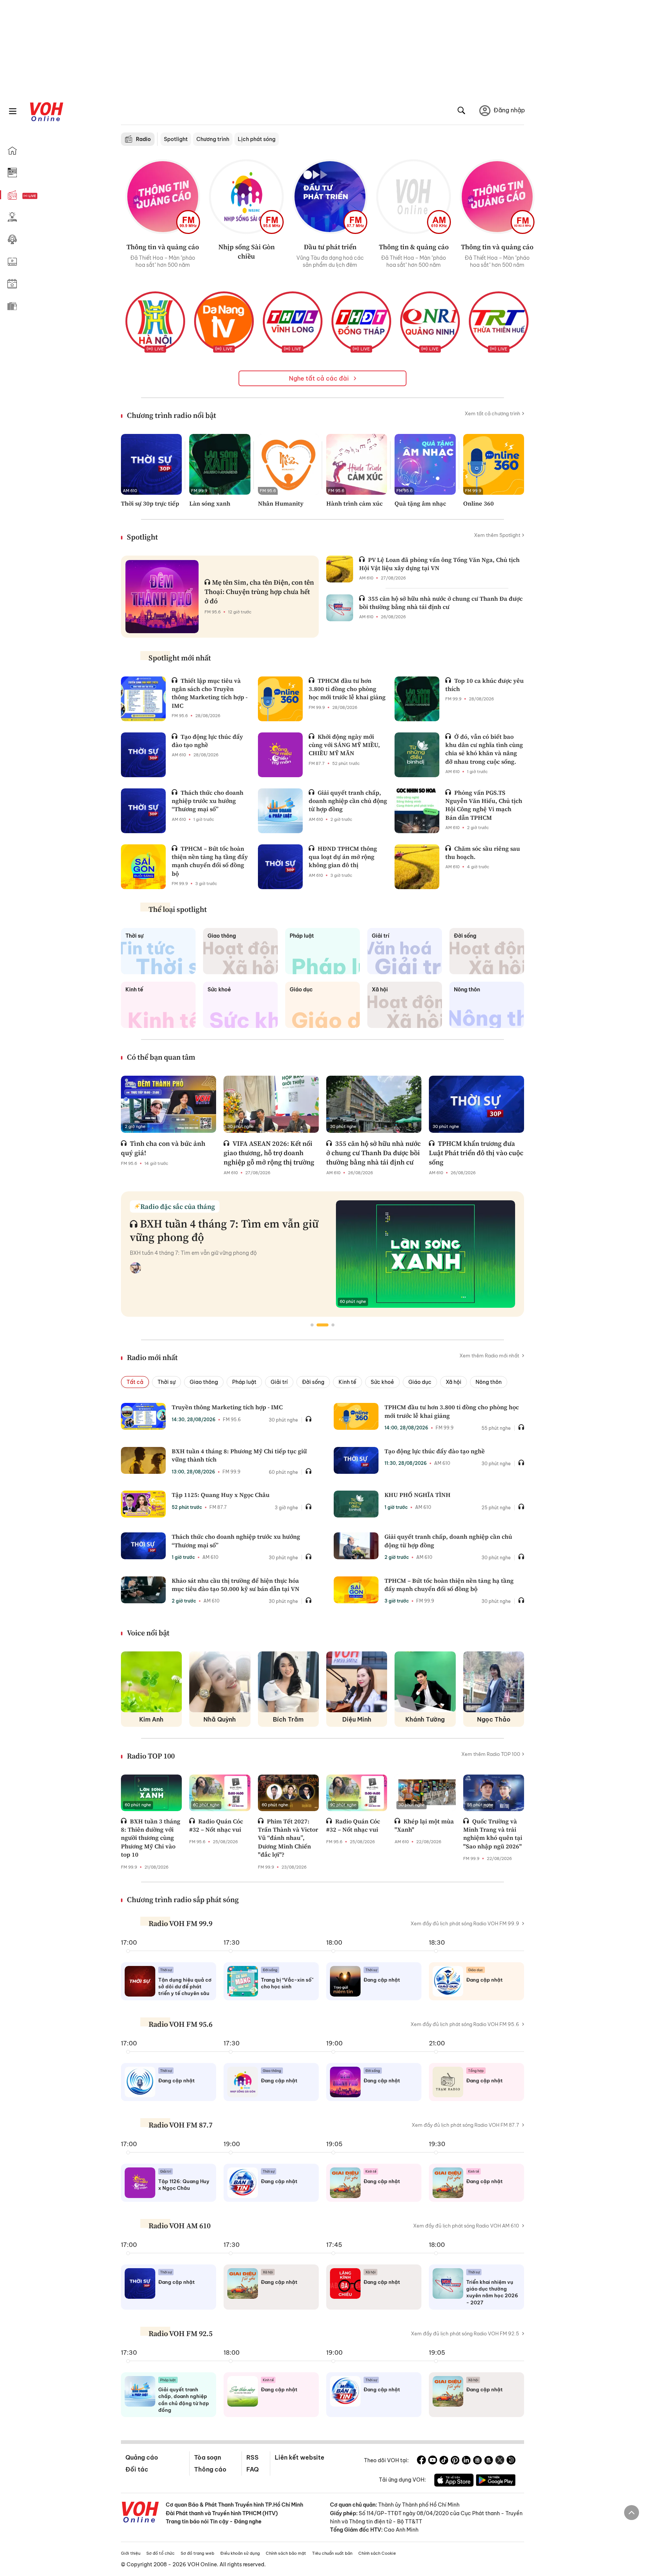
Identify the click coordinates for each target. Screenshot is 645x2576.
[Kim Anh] (151, 1682)
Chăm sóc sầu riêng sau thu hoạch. (483, 853)
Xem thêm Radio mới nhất (490, 1356)
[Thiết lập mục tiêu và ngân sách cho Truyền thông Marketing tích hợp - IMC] (143, 699)
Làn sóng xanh (210, 503)
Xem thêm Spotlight (497, 535)
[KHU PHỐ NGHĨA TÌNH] (356, 1504)
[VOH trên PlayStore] (496, 2481)
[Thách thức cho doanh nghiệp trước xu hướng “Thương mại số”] (143, 811)
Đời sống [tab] (313, 1382)
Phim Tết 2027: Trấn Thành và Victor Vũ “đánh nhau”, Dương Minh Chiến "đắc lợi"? (288, 1838)
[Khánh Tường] (425, 1682)
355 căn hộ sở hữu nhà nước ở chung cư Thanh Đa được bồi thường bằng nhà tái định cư (441, 603)
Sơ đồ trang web (197, 2553)
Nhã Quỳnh (220, 1719)
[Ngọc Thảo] (494, 1682)
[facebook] (421, 2461)
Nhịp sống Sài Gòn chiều (247, 251)
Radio (143, 139)
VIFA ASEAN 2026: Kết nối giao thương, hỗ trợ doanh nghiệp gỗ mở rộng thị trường (269, 1153)
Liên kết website (300, 2457)
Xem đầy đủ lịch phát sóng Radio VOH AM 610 (466, 2226)
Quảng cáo (142, 2457)
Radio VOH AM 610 (180, 2226)
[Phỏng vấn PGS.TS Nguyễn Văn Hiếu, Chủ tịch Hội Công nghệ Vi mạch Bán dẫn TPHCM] (417, 811)
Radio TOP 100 (151, 1756)
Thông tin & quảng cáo (414, 247)
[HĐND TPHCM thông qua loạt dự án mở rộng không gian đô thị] (280, 867)
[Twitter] (500, 2461)
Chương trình (213, 139)
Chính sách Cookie (377, 2553)
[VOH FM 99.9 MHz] (163, 197)
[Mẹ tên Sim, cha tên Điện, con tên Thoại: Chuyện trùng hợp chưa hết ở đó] (162, 597)
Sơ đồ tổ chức (161, 2553)
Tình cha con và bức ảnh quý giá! (163, 1148)
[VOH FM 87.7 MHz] (330, 197)
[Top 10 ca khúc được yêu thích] (417, 699)
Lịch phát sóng (257, 139)
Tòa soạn (208, 2457)
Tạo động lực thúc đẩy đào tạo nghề (207, 741)
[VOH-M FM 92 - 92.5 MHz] (497, 197)
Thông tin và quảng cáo (163, 247)
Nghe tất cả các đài (320, 378)
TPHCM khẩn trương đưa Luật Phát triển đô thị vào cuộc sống (476, 1153)
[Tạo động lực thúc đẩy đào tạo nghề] (143, 755)
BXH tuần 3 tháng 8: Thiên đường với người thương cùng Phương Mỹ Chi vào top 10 (151, 1838)
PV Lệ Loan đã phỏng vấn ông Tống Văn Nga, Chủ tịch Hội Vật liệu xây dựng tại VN (439, 564)
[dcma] (489, 2461)
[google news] (477, 2461)
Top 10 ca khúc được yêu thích (484, 685)
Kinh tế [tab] (348, 1382)
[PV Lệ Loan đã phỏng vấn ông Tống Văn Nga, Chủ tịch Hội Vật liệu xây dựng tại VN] (340, 569)
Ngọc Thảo (494, 1719)
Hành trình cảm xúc (354, 503)
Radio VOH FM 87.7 (180, 2125)
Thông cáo (210, 2469)
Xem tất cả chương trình (493, 413)
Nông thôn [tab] (489, 1382)
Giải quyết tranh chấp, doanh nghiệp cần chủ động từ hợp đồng (348, 801)
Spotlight (176, 139)
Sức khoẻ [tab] (382, 1382)
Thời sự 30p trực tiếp (150, 503)
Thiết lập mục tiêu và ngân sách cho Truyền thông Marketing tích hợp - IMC (210, 693)
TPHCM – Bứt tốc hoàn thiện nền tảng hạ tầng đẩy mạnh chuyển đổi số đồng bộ (210, 861)
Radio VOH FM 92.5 (180, 2333)
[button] (312, 1325)
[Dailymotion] (511, 2461)
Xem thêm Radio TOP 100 (491, 1754)
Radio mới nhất (152, 1357)
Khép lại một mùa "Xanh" (424, 1825)
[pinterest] (455, 2461)
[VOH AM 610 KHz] (414, 197)
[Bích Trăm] (288, 1682)
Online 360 (479, 503)
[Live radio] (43, 196)
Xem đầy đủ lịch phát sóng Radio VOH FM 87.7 (465, 2125)
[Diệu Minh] (357, 1682)
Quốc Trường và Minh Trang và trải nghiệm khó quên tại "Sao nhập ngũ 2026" (493, 1834)
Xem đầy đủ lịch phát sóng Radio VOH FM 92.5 (465, 2333)
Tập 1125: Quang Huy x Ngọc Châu (221, 1495)
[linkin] (466, 2461)
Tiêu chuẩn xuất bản (332, 2553)
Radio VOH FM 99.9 (180, 1923)
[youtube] (433, 2461)
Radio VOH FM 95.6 (180, 2024)
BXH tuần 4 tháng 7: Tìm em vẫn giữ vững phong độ (224, 1230)
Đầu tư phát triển (330, 247)
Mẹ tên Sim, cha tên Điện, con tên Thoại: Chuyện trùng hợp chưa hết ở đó (259, 592)
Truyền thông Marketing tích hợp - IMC (227, 1407)
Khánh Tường (425, 1719)
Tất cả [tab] (135, 1382)
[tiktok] (444, 2461)
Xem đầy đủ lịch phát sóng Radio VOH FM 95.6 (465, 2024)
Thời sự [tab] (166, 1382)
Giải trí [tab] (279, 1382)
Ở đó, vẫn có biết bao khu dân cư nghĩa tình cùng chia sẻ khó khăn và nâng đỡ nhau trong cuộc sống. (484, 749)
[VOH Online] (140, 2513)
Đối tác (137, 2469)
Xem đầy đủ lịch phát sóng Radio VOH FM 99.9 (465, 1923)
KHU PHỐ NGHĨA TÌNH (417, 1495)
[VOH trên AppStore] (454, 2481)
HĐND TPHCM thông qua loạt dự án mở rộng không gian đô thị (343, 857)
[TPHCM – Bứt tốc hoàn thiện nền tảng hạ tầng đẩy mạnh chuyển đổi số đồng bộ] (143, 867)
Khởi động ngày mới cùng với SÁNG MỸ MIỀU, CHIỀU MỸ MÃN (344, 745)
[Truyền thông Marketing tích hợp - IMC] (143, 1416)
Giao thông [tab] (204, 1382)
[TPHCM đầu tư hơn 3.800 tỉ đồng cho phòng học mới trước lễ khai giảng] (280, 699)
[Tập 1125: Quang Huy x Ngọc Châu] (143, 1504)
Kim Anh (151, 1719)
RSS (253, 2457)
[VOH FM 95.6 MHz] (246, 197)
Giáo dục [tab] (420, 1382)
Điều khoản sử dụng (240, 2553)
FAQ (253, 2469)
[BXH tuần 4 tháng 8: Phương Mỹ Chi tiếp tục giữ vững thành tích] (143, 1460)
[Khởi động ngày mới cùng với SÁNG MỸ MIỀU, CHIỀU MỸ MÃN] (280, 755)
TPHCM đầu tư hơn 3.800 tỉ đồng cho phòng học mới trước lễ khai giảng (347, 689)
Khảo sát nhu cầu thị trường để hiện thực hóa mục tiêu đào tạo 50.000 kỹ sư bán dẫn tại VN (236, 1585)
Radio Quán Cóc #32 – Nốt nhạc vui (216, 1825)
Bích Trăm (288, 1719)
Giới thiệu (131, 2553)
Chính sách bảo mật (286, 2553)
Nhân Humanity (281, 503)
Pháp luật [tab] (244, 1382)
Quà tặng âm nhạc (420, 503)
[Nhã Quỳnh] (220, 1682)
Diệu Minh (357, 1719)
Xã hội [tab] (454, 1382)
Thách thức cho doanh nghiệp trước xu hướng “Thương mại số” (208, 801)
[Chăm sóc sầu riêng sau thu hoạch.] (417, 867)
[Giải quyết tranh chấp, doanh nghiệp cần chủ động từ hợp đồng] (280, 811)
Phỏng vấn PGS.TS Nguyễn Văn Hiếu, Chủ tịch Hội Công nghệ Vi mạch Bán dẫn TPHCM (484, 805)
